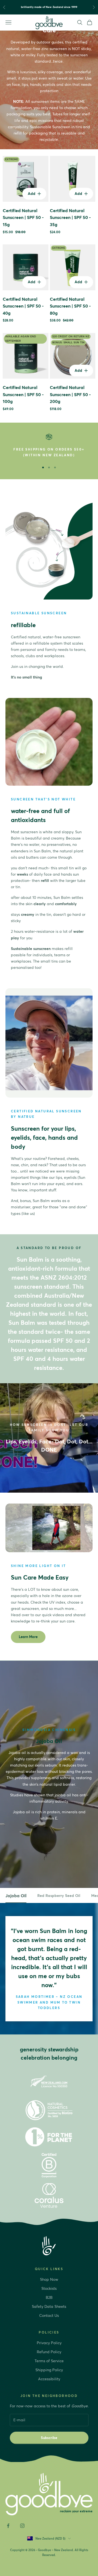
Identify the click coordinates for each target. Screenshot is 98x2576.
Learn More (28, 1637)
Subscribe (49, 2438)
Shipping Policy (49, 2370)
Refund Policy (49, 2352)
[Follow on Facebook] (8, 2526)
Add (37, 193)
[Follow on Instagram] (22, 2526)
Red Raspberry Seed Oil (59, 1896)
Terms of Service (49, 2361)
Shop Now (49, 2279)
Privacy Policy (49, 2343)
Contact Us (49, 2315)
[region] (49, 446)
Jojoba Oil (16, 1896)
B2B (49, 2297)
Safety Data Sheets (49, 2306)
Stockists (49, 2288)
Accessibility (49, 2379)
